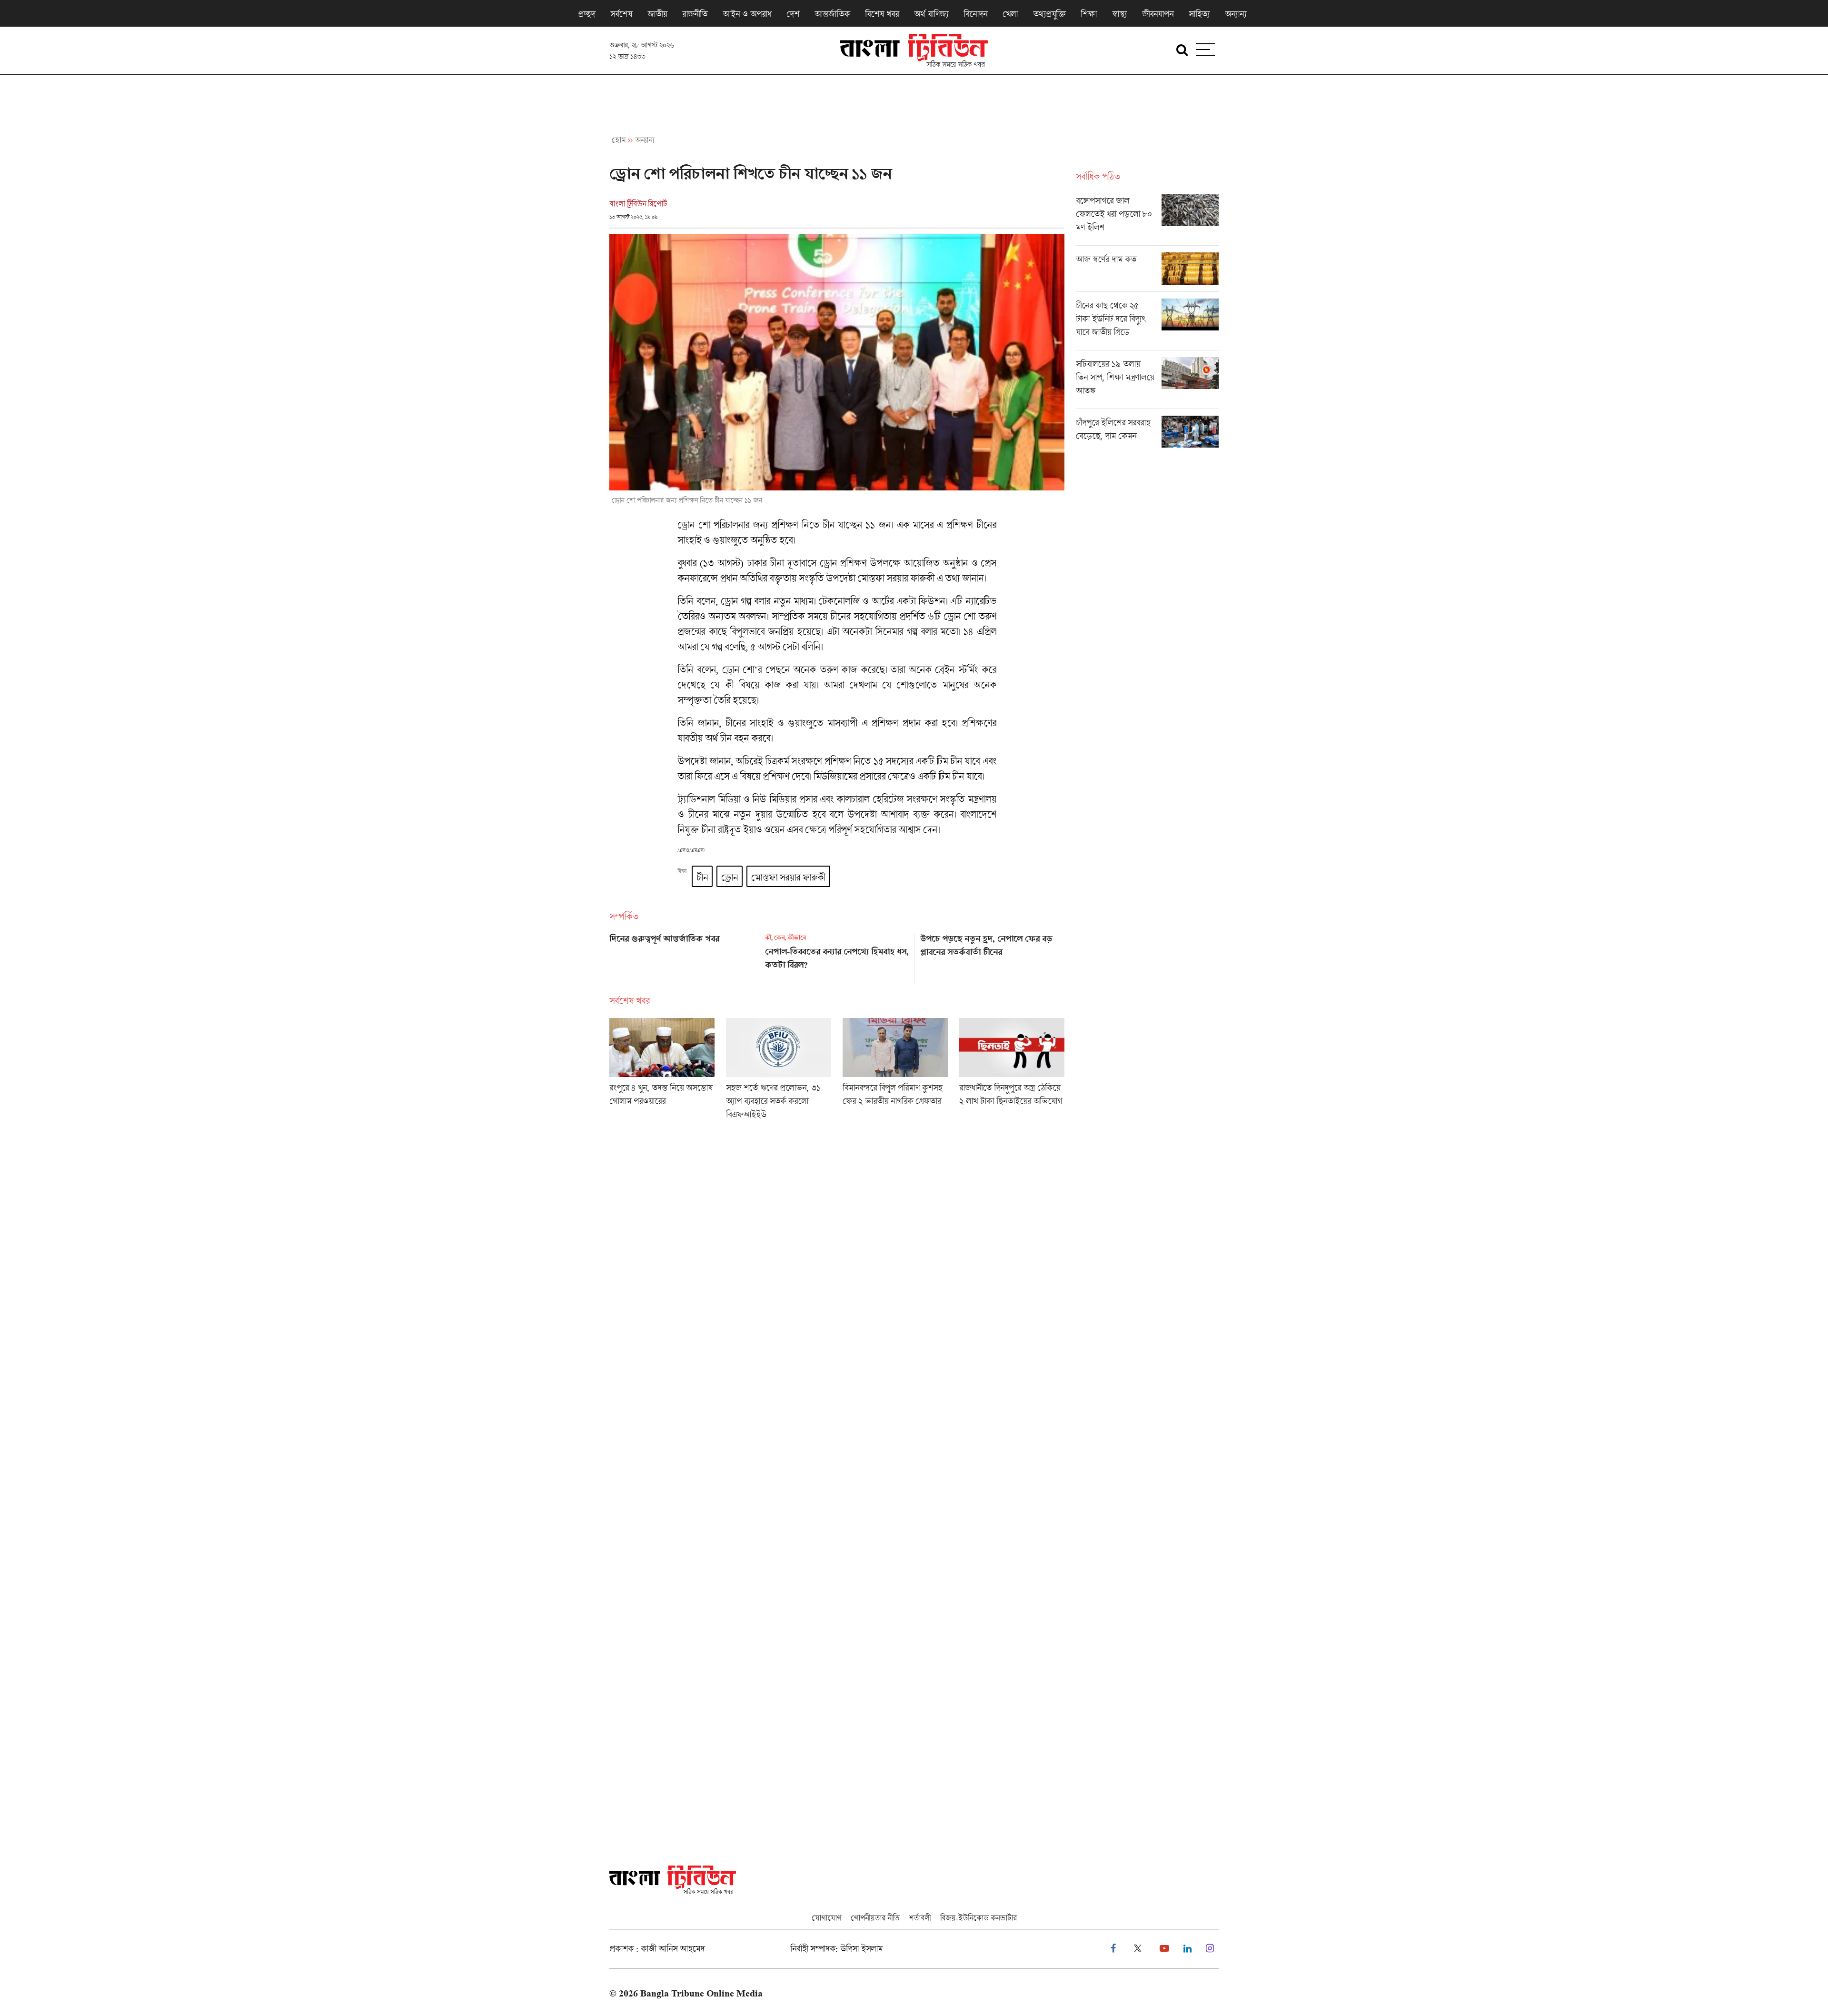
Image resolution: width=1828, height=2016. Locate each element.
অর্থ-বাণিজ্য (931, 14)
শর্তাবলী (920, 1918)
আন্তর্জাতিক (832, 14)
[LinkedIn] (1187, 1949)
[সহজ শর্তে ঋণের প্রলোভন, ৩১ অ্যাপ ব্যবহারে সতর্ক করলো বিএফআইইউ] (779, 1072)
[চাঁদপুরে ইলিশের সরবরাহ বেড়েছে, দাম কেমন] (1147, 432)
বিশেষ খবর (882, 14)
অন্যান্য (1236, 14)
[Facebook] (1113, 1949)
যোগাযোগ (826, 1918)
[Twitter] (1138, 1949)
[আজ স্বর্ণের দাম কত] (1147, 272)
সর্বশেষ (621, 14)
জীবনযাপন (1158, 14)
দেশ (793, 14)
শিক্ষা (1089, 14)
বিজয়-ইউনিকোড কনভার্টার (979, 1918)
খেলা (1010, 14)
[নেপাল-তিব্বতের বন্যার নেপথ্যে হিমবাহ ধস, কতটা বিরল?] (837, 956)
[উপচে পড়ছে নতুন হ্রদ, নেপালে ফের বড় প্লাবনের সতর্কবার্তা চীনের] (992, 956)
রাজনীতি (695, 14)
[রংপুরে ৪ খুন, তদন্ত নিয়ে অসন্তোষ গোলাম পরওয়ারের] (662, 1072)
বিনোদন (975, 14)
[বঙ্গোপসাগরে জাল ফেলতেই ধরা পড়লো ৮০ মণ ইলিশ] (1147, 220)
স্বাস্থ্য (1119, 14)
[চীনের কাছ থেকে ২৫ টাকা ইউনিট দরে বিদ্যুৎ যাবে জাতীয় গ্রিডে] (1147, 324)
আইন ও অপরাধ (747, 14)
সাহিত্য (1199, 14)
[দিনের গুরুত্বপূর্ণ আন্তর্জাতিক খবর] (681, 956)
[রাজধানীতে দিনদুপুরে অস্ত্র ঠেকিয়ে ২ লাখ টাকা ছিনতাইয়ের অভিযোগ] (1012, 1072)
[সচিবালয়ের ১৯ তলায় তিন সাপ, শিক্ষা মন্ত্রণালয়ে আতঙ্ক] (1147, 383)
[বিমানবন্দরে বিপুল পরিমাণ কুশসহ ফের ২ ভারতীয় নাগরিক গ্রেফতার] (895, 1072)
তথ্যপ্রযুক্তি (1049, 14)
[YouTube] (1164, 1949)
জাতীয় (657, 14)
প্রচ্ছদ (586, 14)
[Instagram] (1210, 1949)
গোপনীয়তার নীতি (875, 1918)
